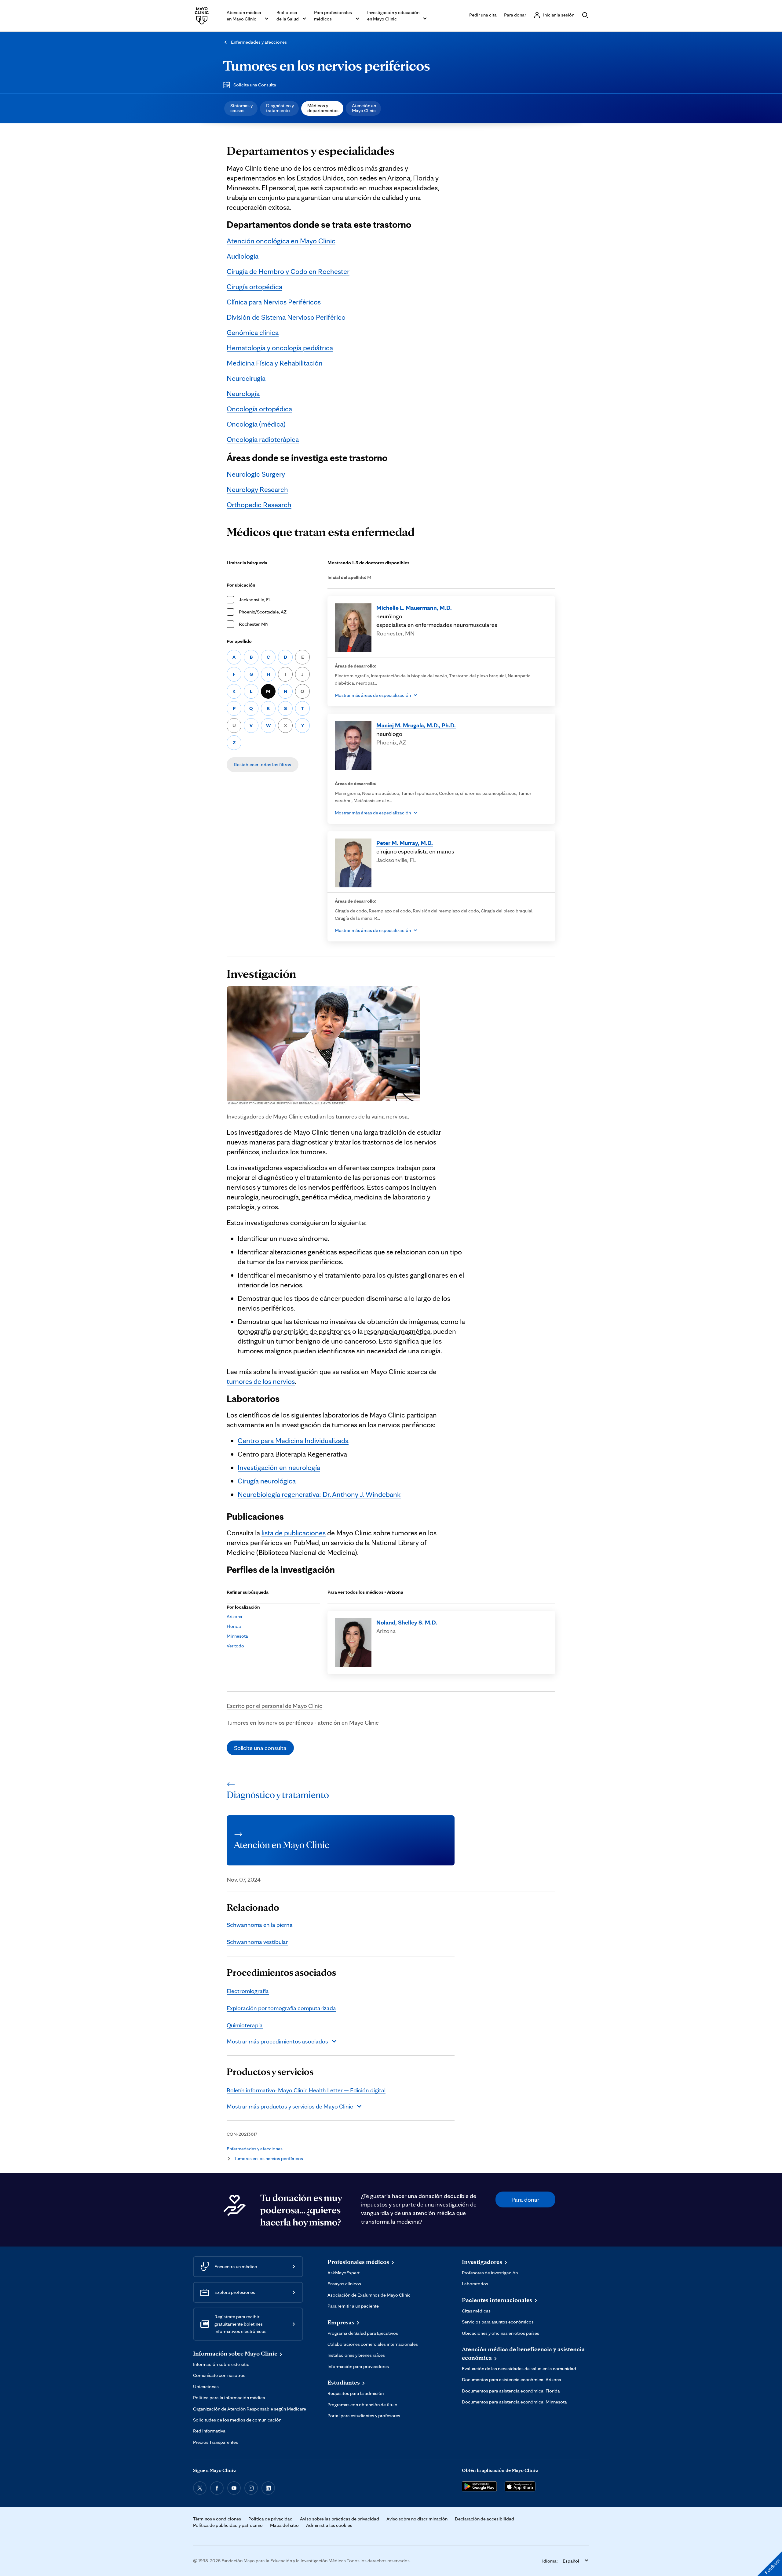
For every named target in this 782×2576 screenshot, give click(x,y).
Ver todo (235, 1646)
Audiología (243, 256)
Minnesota (237, 1636)
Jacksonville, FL (255, 600)
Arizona (234, 1616)
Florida (234, 1626)
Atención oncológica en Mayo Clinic (281, 241)
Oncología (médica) (256, 424)
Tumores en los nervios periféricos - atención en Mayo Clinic (303, 1723)
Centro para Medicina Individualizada (293, 1441)
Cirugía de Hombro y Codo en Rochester (288, 271)
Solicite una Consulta (255, 85)
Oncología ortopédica (259, 409)
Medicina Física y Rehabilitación (275, 363)
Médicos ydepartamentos (323, 108)
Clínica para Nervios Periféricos (274, 302)
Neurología (243, 393)
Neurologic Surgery (256, 474)
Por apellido (239, 641)
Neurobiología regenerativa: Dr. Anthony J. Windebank (319, 1494)
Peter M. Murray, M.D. (405, 843)
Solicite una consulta (260, 1748)
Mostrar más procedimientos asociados (277, 2041)
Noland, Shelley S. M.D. (407, 1622)
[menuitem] (241, 108)
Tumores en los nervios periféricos (327, 65)
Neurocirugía (246, 378)
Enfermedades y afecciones (259, 42)
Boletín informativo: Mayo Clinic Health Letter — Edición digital (306, 2090)
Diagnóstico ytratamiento (280, 108)
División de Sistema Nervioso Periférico (286, 317)
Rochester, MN (254, 624)
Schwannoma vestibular (257, 1942)
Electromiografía (248, 1991)
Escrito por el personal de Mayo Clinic (274, 1706)
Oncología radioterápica (263, 439)
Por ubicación (241, 585)
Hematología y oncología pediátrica (280, 348)
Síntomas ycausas (241, 108)
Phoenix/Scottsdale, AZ (263, 612)
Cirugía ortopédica (254, 287)
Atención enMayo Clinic (364, 108)
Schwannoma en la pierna (260, 1925)
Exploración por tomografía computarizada (281, 2008)
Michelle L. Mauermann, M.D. (414, 608)
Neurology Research (257, 489)
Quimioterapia (245, 2025)
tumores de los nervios (261, 1381)
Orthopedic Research (259, 505)
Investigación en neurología (279, 1467)
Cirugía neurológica (267, 1481)
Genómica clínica (253, 332)
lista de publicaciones (294, 1533)
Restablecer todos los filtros (263, 764)
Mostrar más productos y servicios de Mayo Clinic (290, 2106)
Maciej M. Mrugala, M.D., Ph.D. (416, 725)
